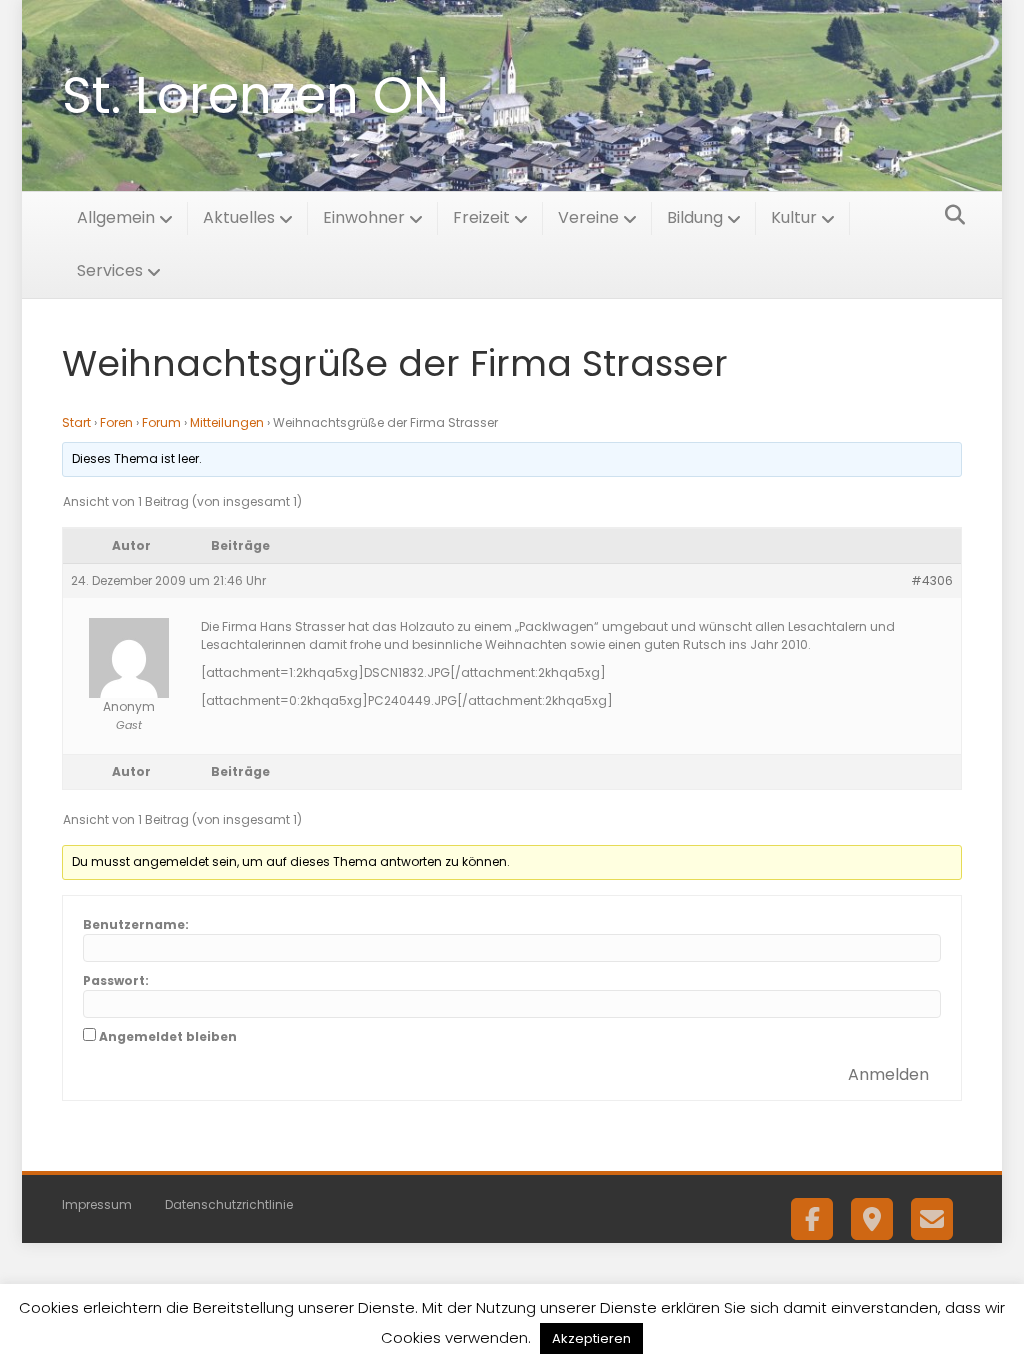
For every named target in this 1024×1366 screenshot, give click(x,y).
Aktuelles (239, 217)
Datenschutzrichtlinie (229, 1204)
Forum (161, 422)
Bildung (695, 217)
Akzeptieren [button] (591, 1338)
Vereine (588, 217)
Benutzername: (136, 924)
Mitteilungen (227, 422)
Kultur (794, 217)
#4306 (932, 580)
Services (110, 270)
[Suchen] (949, 215)
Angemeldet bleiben (168, 1036)
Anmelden (888, 1074)
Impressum (97, 1204)
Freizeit (481, 217)
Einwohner (364, 217)
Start (76, 422)
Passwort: (116, 980)
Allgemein (116, 217)
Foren (116, 422)
